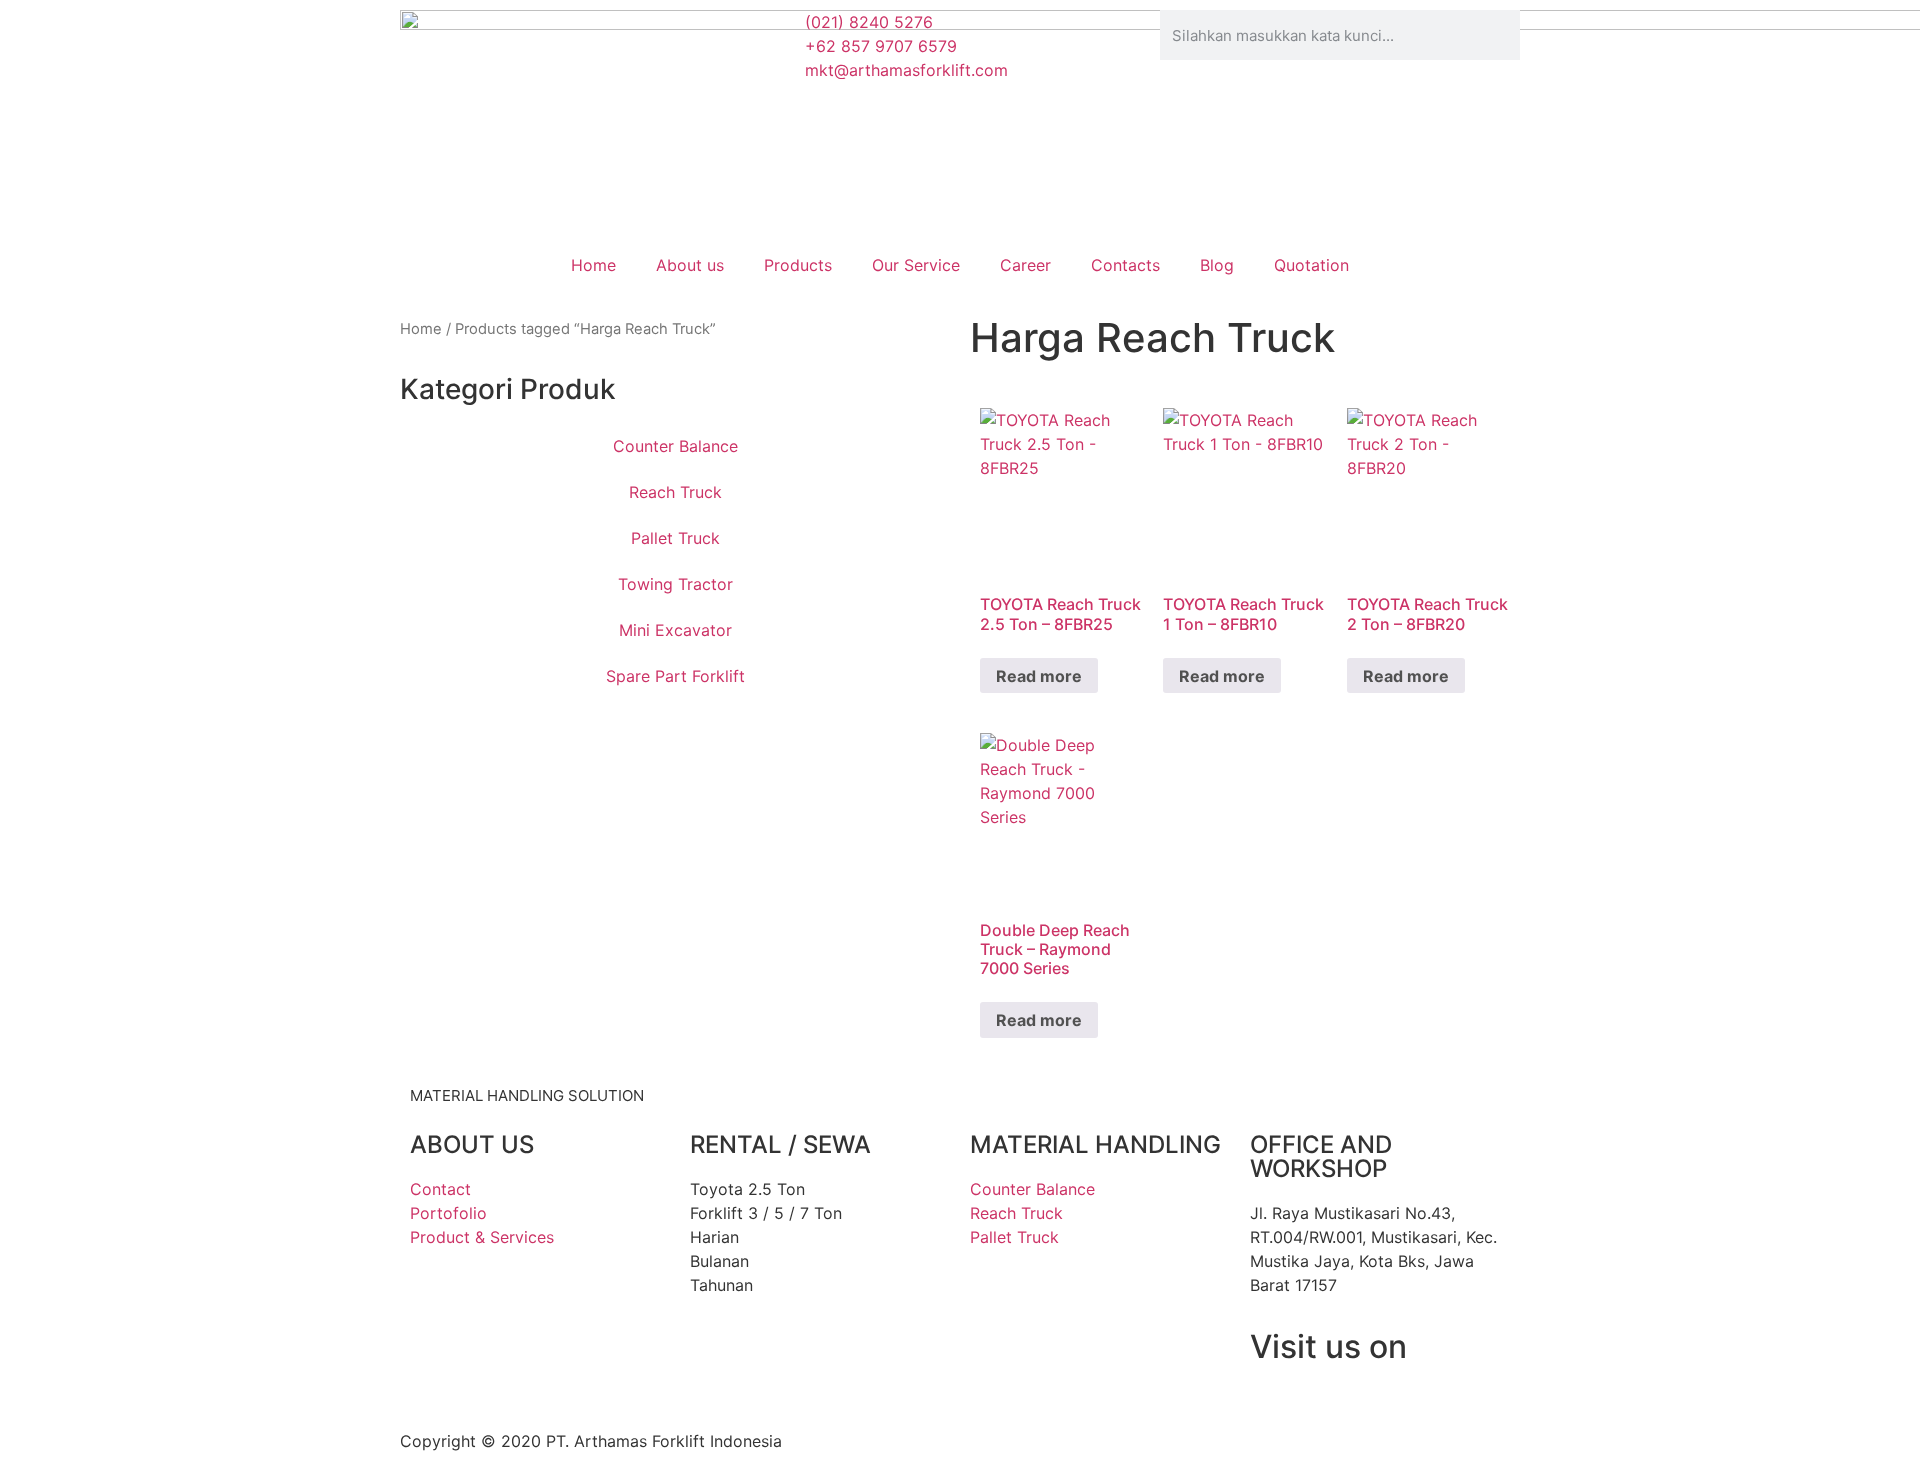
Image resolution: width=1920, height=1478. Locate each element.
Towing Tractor (675, 584)
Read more (1039, 676)
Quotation (1311, 265)
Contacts (1125, 265)
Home (593, 265)
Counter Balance (675, 446)
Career (1025, 265)
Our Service (916, 265)
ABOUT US (472, 1144)
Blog (1217, 265)
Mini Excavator (675, 630)
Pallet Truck (675, 538)
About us (690, 265)
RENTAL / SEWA (780, 1144)
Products (798, 265)
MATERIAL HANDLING (1095, 1144)
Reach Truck (675, 492)
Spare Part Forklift (675, 676)
